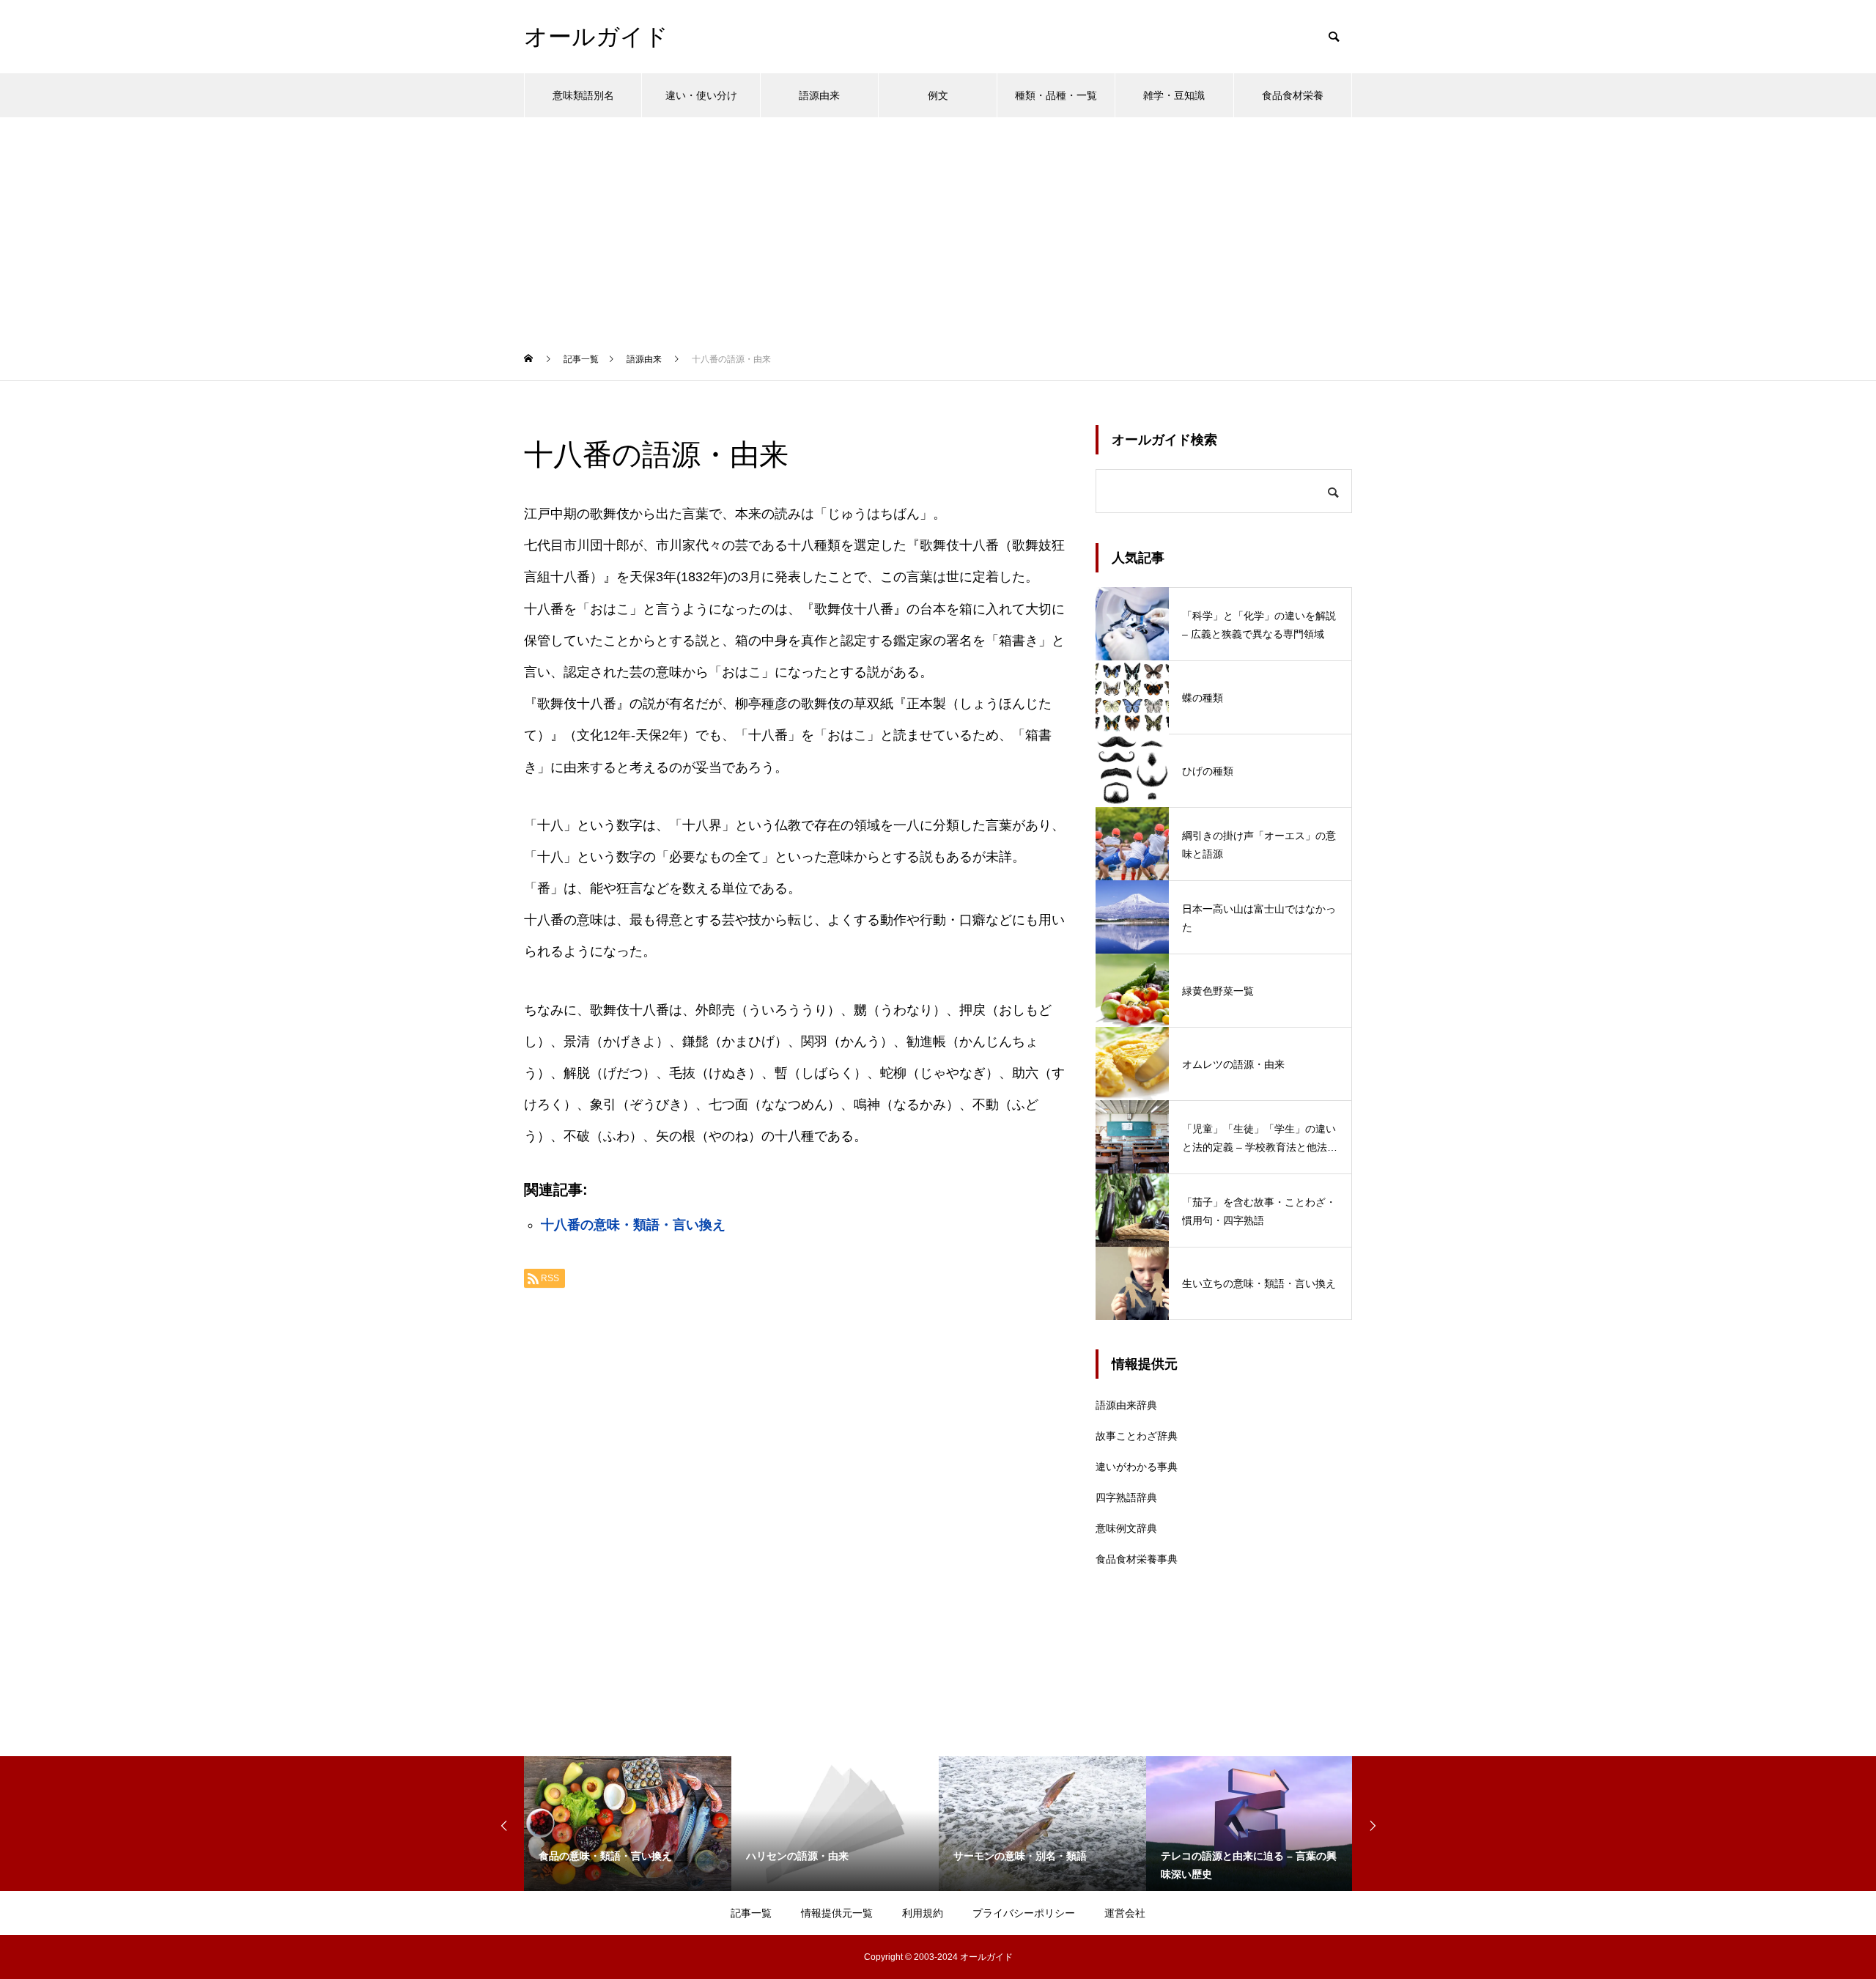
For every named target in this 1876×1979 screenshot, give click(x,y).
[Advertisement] (938, 227)
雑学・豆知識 (1174, 95)
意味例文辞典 (1126, 1528)
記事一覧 (751, 1913)
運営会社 (1125, 1913)
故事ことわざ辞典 (1137, 1436)
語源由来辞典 (1126, 1405)
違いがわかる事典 (1137, 1467)
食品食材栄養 (1293, 95)
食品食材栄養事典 (1137, 1559)
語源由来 (819, 95)
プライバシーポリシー (1024, 1913)
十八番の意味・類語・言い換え (633, 1225)
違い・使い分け (701, 95)
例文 (938, 95)
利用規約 (923, 1913)
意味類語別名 (583, 95)
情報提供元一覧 (837, 1913)
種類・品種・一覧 (1056, 95)
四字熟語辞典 (1126, 1497)
